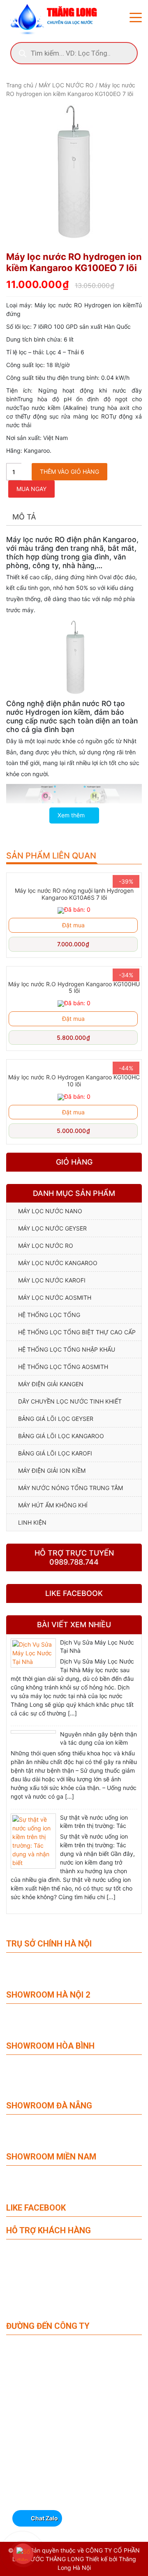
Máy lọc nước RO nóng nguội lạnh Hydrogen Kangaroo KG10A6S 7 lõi (74, 894)
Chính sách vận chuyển (33, 2273)
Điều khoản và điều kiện (33, 2307)
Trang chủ (20, 85)
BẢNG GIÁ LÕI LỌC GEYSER (56, 1419)
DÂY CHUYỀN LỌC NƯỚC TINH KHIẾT (70, 1401)
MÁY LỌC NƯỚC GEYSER (52, 1228)
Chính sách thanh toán (32, 2262)
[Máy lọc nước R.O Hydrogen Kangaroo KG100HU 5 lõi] (74, 972)
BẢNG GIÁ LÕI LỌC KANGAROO (61, 1436)
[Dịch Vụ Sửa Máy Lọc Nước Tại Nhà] (33, 1653)
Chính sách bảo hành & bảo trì (41, 2251)
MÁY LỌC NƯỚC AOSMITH (55, 1297)
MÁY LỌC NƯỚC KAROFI (52, 1280)
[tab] (24, 517)
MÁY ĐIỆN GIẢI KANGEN (51, 1384)
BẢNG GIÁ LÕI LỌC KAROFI (55, 1453)
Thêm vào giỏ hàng (69, 471)
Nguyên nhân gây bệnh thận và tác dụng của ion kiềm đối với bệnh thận (98, 1742)
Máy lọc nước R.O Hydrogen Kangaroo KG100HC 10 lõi (74, 1081)
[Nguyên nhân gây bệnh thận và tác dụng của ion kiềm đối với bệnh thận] (33, 1732)
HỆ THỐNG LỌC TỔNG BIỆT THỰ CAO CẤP (77, 1332)
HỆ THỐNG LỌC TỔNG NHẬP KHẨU (67, 1349)
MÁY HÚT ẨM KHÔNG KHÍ (53, 1505)
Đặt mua (73, 925)
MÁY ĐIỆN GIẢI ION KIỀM (52, 1470)
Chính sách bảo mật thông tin (40, 2284)
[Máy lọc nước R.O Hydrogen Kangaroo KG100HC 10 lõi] (74, 1066)
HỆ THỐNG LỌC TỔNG (49, 1315)
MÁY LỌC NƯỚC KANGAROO (58, 1263)
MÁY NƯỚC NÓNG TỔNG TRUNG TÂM (71, 1488)
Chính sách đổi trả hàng (33, 2295)
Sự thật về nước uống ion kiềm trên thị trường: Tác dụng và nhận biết (94, 1826)
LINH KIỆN (32, 1522)
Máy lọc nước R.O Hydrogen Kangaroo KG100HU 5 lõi (74, 987)
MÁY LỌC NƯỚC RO (66, 85)
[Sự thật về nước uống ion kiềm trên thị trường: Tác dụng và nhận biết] (33, 1841)
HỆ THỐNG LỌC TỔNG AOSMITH (63, 1367)
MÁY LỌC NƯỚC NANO (50, 1211)
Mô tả (24, 517)
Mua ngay (31, 489)
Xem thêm (72, 815)
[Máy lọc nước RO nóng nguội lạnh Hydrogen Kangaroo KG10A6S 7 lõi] (74, 879)
